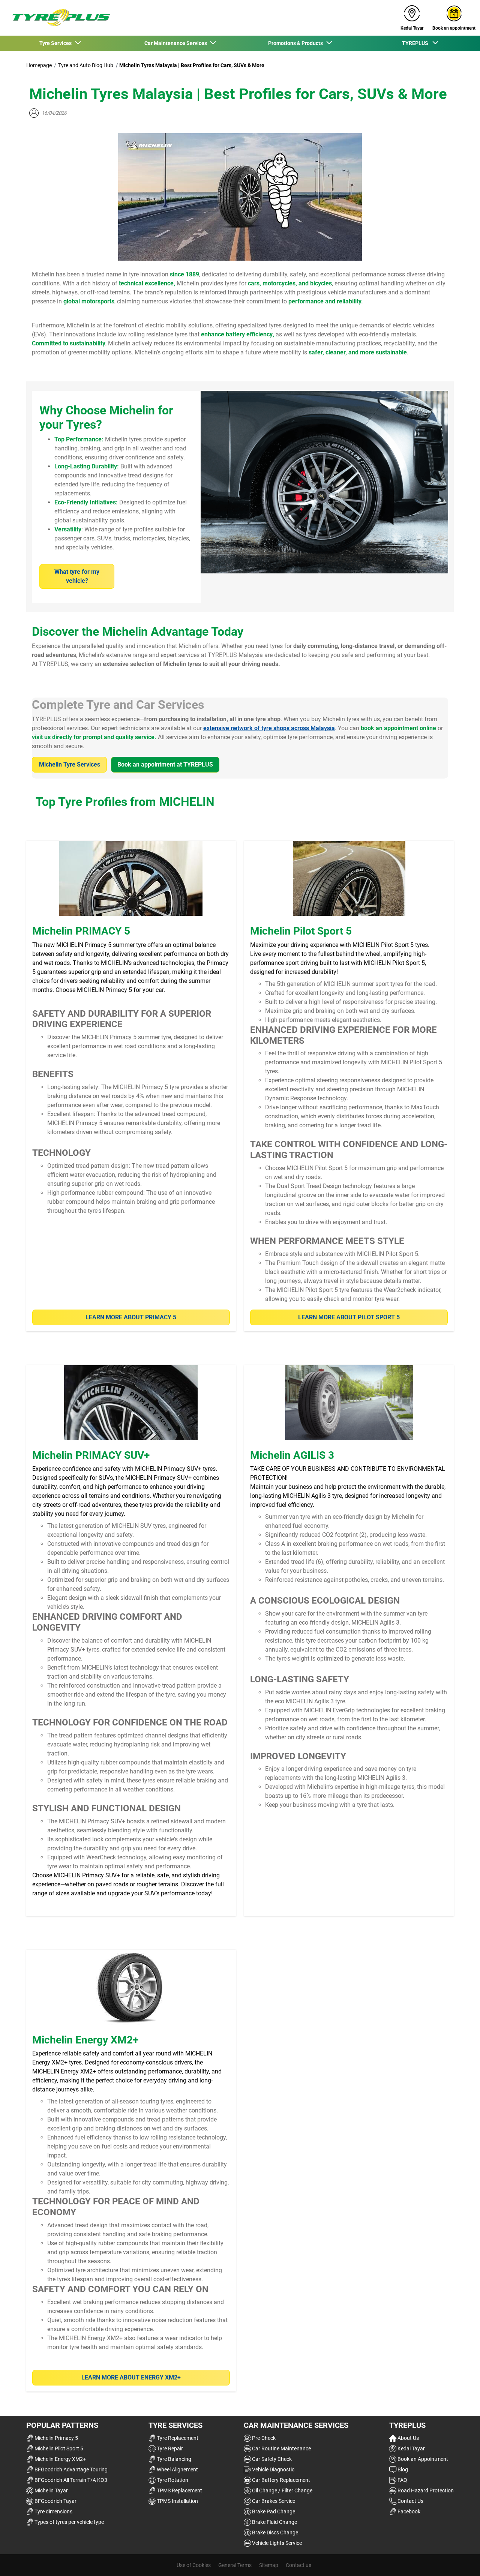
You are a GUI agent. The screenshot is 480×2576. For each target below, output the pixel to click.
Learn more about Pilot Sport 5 (349, 1317)
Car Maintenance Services (296, 2425)
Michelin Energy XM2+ (60, 2459)
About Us (408, 2438)
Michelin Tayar (51, 2490)
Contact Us (410, 2501)
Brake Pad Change (273, 2511)
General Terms (235, 2565)
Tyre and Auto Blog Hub (86, 65)
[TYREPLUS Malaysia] (58, 18)
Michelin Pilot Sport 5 (58, 2448)
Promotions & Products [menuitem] (297, 43)
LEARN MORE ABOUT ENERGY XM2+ (131, 2377)
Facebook (408, 2511)
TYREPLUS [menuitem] (417, 43)
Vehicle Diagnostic (273, 2469)
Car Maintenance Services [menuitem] (177, 43)
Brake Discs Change (274, 2532)
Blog (402, 2469)
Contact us (298, 2565)
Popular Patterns (62, 2425)
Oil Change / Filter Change (282, 2490)
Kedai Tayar (411, 2448)
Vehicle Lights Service (276, 2543)
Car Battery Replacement (280, 2480)
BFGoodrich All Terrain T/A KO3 (70, 2480)
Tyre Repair (169, 2448)
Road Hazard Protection (425, 2490)
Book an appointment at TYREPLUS (165, 764)
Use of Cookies (194, 2565)
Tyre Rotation (172, 2480)
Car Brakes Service (273, 2501)
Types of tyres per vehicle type (69, 2522)
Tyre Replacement (177, 2438)
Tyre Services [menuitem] (57, 43)
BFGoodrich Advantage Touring (70, 2469)
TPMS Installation (177, 2501)
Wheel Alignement (177, 2469)
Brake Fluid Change (274, 2522)
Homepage (39, 65)
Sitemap (269, 2565)
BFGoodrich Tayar (55, 2501)
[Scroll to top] (460, 2560)
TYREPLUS (407, 2425)
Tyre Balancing (173, 2459)
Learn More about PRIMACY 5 (131, 1317)
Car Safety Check (271, 2459)
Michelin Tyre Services (70, 764)
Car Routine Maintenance (281, 2448)
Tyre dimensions (53, 2511)
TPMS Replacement (179, 2490)
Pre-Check (263, 2438)
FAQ (402, 2480)
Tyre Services (175, 2425)
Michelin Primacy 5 (56, 2438)
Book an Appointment (422, 2459)
